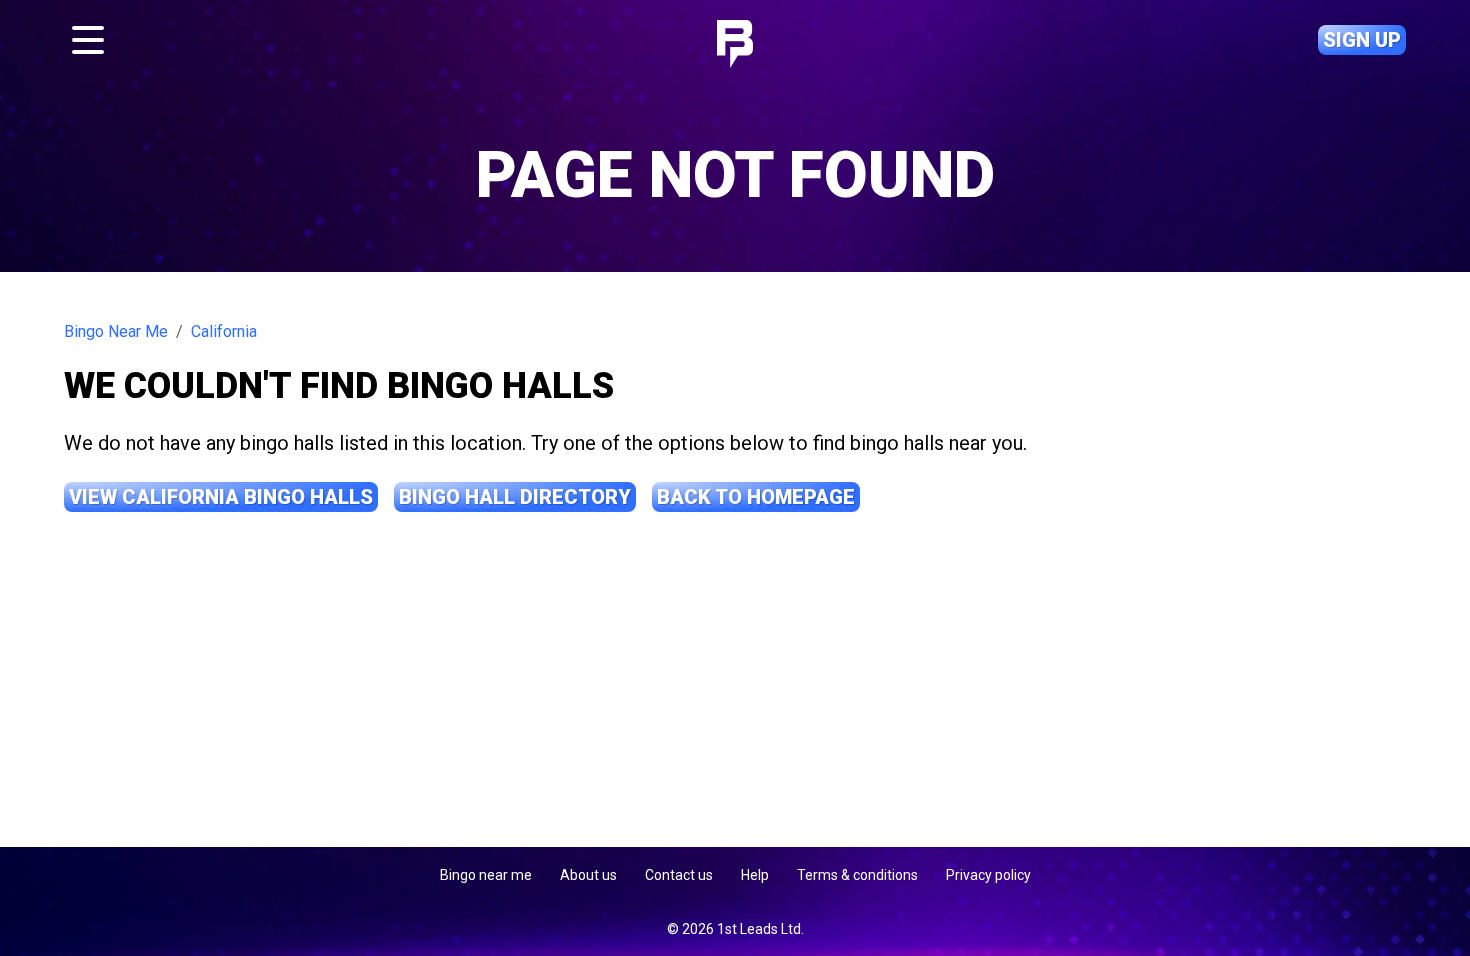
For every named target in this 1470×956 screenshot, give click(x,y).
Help (755, 875)
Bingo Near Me (116, 331)
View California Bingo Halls (221, 497)
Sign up (1362, 40)
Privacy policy (988, 875)
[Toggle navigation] (88, 40)
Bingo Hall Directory (515, 497)
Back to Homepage (756, 497)
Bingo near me (486, 875)
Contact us (679, 875)
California (224, 331)
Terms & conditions (857, 875)
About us (588, 875)
